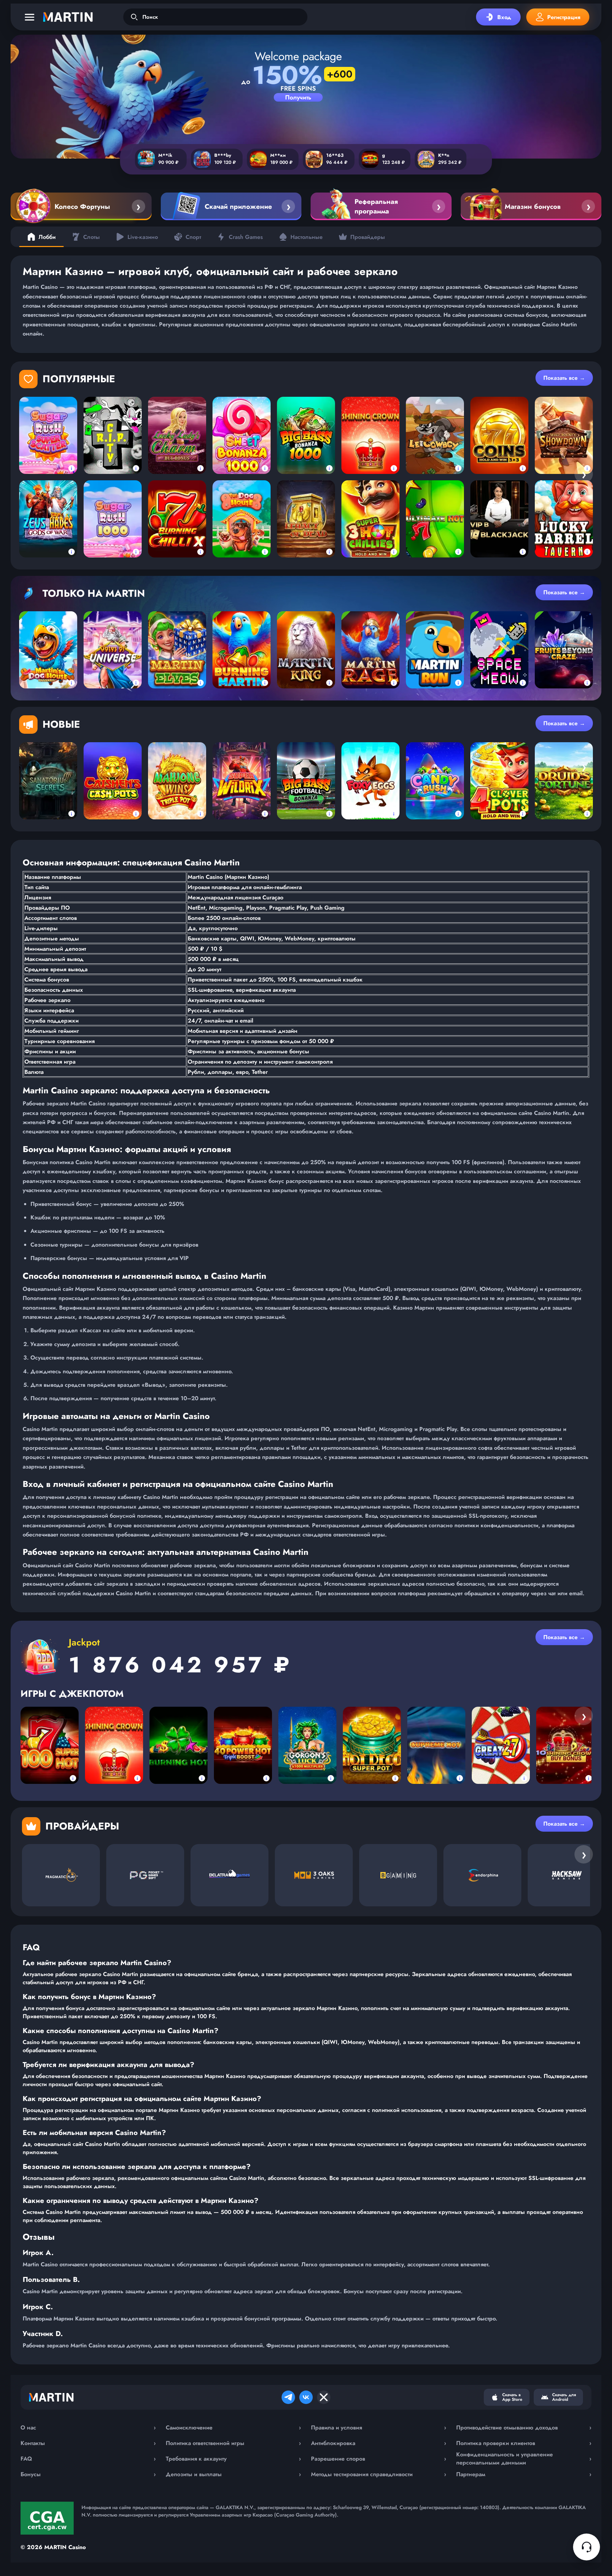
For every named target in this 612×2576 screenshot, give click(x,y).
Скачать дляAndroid (564, 2397)
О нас (88, 2428)
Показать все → (564, 378)
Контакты (88, 2443)
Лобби (47, 237)
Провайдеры (368, 237)
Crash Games (246, 237)
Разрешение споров (379, 2459)
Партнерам (524, 2474)
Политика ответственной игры (233, 2443)
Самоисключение (233, 2428)
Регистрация (564, 17)
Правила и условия (379, 2428)
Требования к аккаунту (233, 2459)
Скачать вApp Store (512, 2397)
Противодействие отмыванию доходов (524, 2428)
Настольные (307, 237)
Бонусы (88, 2474)
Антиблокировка (379, 2443)
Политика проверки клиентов (524, 2443)
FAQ (88, 2459)
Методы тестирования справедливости (379, 2474)
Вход (504, 17)
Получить (298, 97)
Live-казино (143, 237)
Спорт (193, 237)
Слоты (92, 237)
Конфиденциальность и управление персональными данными (524, 2458)
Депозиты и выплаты (233, 2474)
